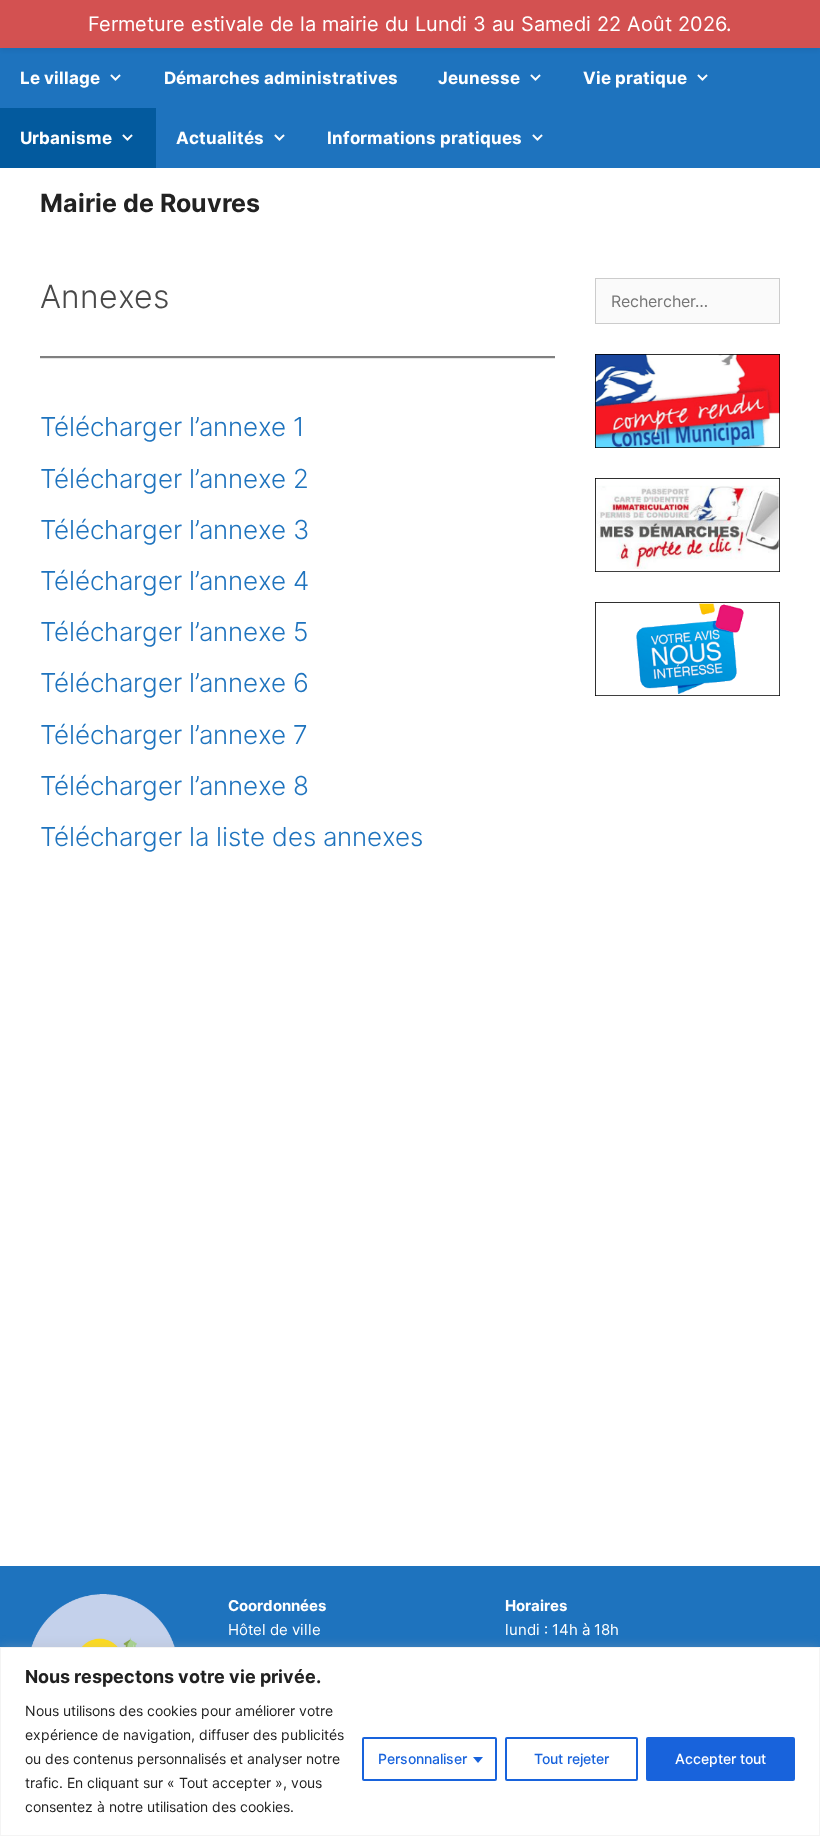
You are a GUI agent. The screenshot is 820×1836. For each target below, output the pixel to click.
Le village (60, 78)
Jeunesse (479, 78)
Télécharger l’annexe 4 (174, 580)
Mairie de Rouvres (150, 203)
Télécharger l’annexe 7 (174, 734)
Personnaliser (422, 1758)
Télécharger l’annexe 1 (172, 426)
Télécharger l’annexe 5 (174, 631)
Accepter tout (720, 1758)
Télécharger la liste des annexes (231, 836)
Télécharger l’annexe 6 (174, 682)
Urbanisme (66, 138)
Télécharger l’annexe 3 (174, 529)
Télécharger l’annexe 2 (174, 478)
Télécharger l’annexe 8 (174, 785)
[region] (410, 1741)
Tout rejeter (571, 1758)
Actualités (220, 138)
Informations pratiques (424, 138)
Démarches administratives (281, 78)
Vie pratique (635, 78)
